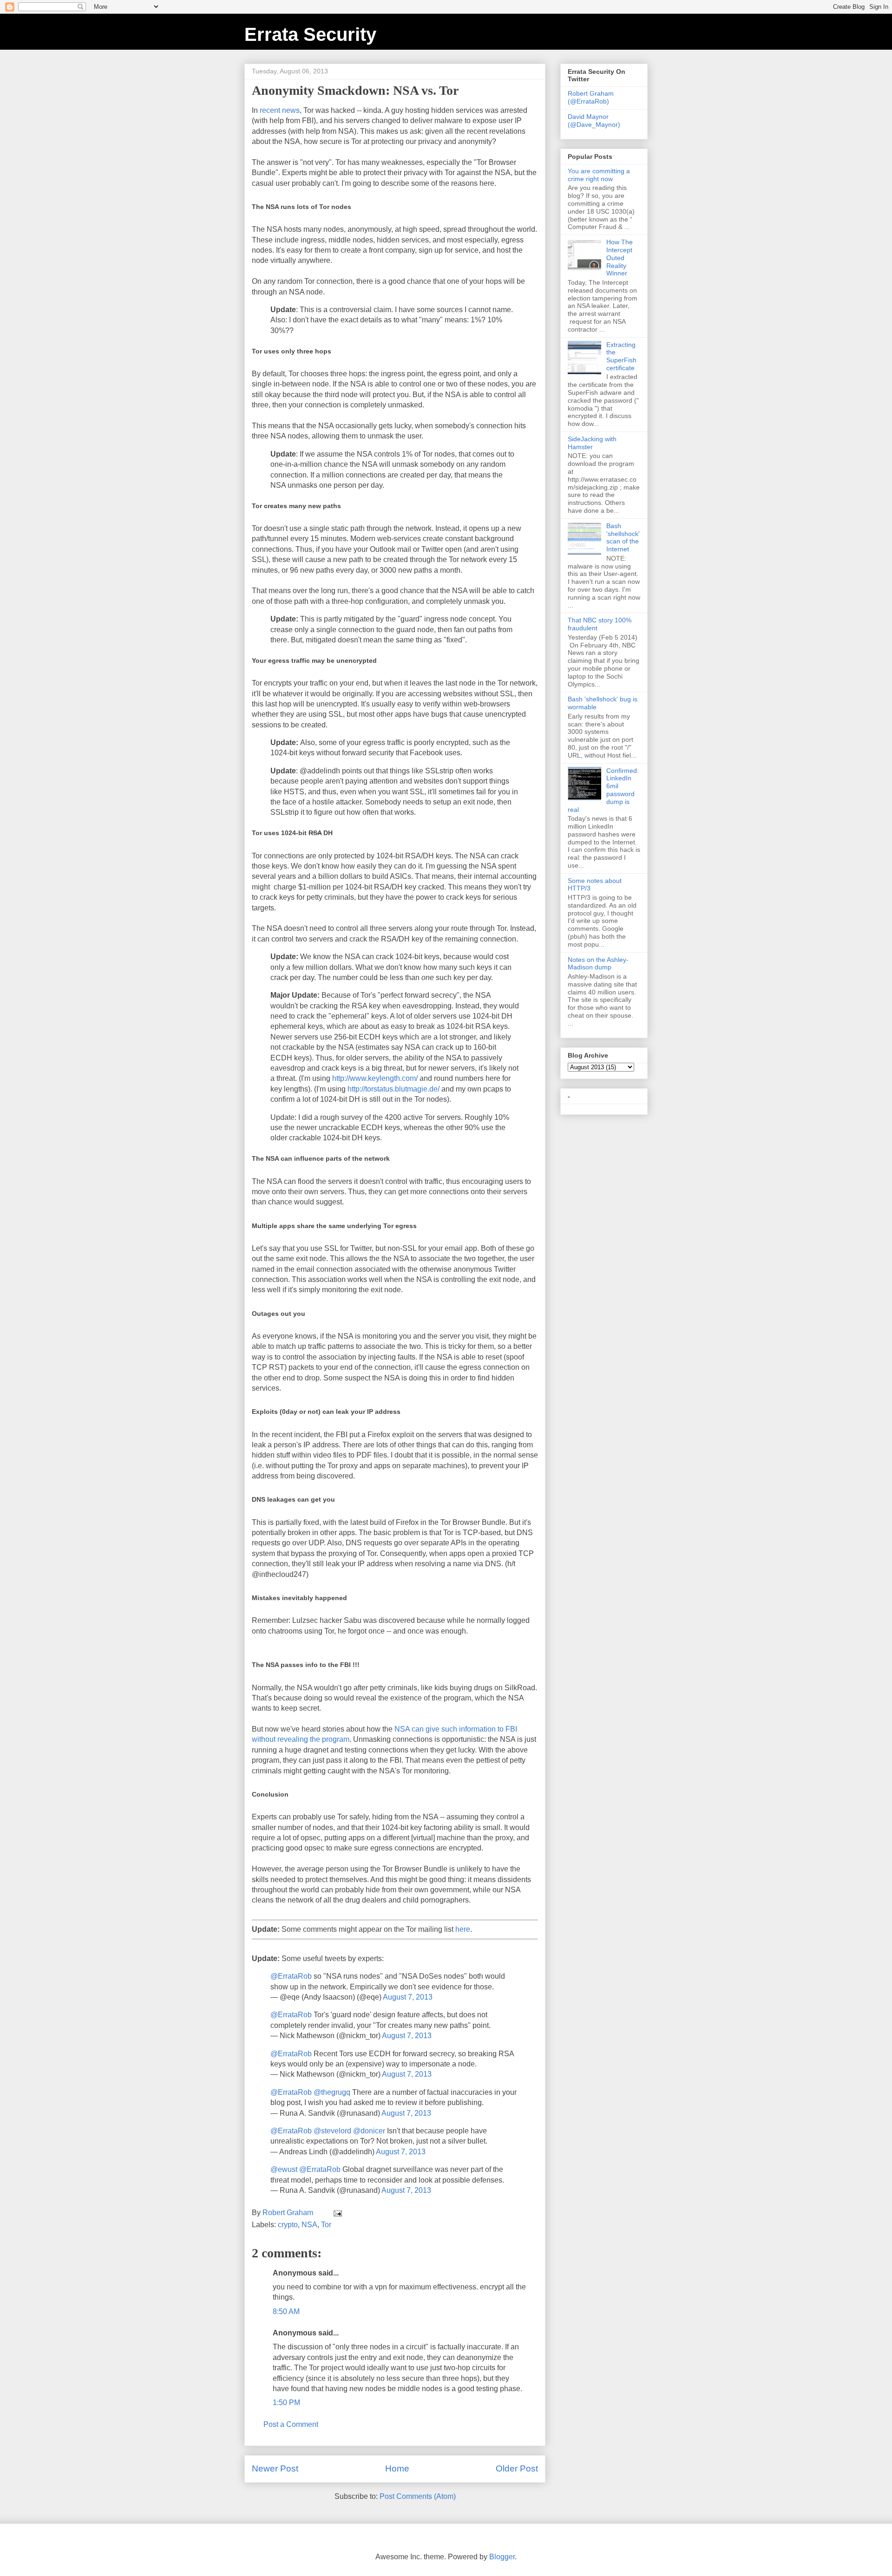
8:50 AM (286, 2311)
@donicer (369, 2131)
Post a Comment (291, 2424)
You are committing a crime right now (599, 175)
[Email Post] (337, 2213)
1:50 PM (286, 2403)
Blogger (502, 2557)
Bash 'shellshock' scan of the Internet (623, 537)
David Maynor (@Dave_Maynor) (594, 121)
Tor (326, 2225)
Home (397, 2468)
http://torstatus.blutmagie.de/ (394, 1089)
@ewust (284, 2169)
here (463, 1929)
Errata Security (310, 34)
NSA (309, 2225)
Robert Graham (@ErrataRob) (591, 97)
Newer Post (275, 2468)
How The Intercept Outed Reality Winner (620, 258)
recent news (280, 110)
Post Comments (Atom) (418, 2496)
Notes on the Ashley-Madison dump (598, 964)
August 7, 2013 (408, 1997)
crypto (288, 2225)
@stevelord (332, 2131)
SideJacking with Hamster (592, 443)
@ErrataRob (291, 1976)
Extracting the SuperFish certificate (621, 356)
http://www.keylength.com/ (375, 1078)
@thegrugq (332, 2092)
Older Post (517, 2468)
